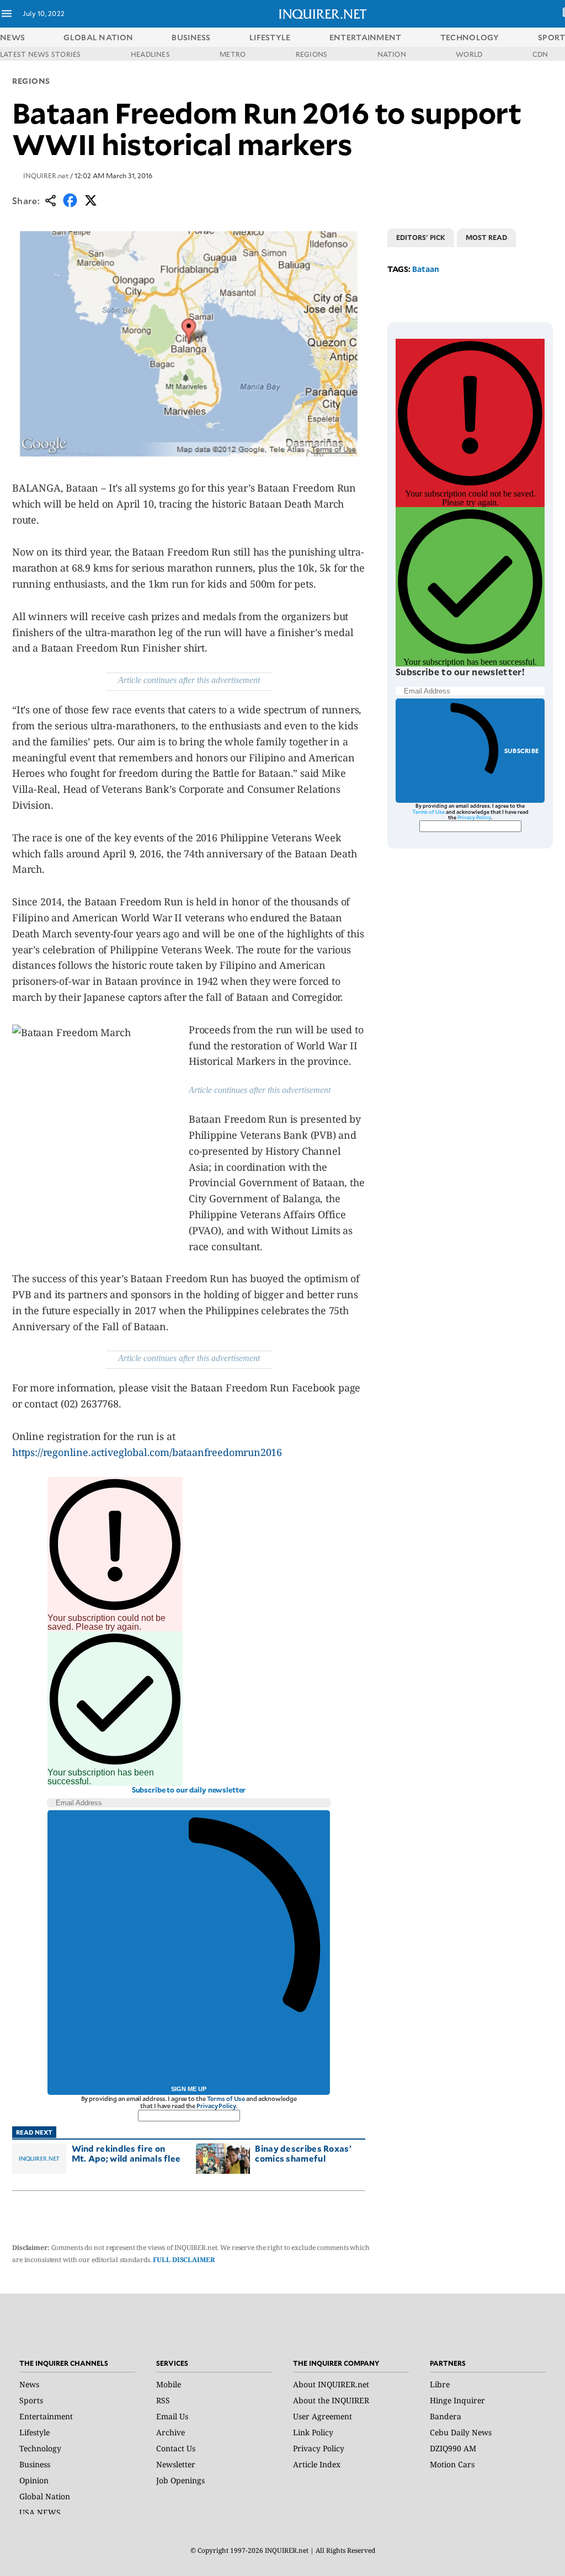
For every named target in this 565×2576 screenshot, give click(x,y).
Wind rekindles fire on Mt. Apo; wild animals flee (126, 2153)
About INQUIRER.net (331, 2384)
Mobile (169, 2384)
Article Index (317, 2464)
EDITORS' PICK (421, 237)
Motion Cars (452, 2464)
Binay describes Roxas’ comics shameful (303, 2153)
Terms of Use (226, 2098)
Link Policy (313, 2432)
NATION (392, 54)
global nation (98, 37)
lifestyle (270, 37)
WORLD (469, 54)
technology (470, 37)
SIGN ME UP (189, 2089)
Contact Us (176, 2448)
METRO (233, 54)
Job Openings (180, 2480)
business (191, 37)
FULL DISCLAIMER (184, 2260)
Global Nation (45, 2496)
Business (35, 2464)
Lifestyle (34, 2432)
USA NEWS (40, 2512)
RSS (163, 2400)
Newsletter (176, 2464)
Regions (31, 81)
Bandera (446, 2416)
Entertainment (46, 2416)
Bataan (426, 269)
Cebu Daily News (461, 2432)
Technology (40, 2448)
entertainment (366, 37)
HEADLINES (150, 54)
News (12, 37)
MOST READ (486, 237)
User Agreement (323, 2416)
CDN (540, 54)
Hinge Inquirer (457, 2400)
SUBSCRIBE (522, 751)
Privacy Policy (216, 2106)
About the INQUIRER (331, 2400)
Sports (31, 2400)
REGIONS (312, 54)
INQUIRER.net (46, 175)
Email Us (172, 2416)
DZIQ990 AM (453, 2448)
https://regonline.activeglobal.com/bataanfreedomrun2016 (147, 1452)
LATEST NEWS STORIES (41, 54)
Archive (170, 2432)
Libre (440, 2384)
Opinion (34, 2480)
